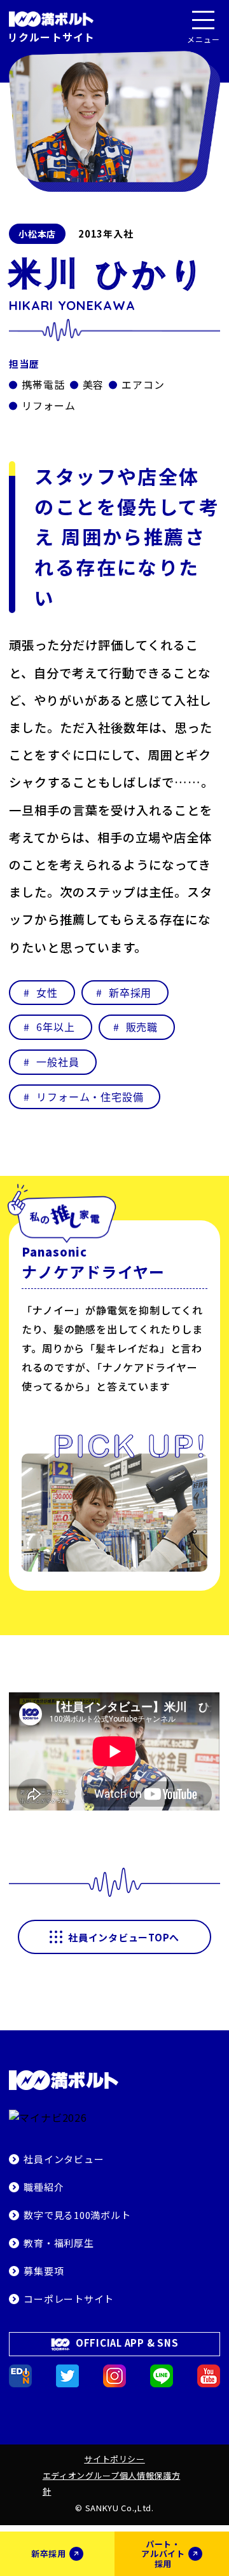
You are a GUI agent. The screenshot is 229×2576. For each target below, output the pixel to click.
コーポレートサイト (69, 2299)
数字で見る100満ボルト (77, 2215)
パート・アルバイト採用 (163, 2554)
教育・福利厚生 (59, 2243)
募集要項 (44, 2271)
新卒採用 (49, 2553)
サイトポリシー (114, 2459)
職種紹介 (44, 2187)
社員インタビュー (64, 2159)
